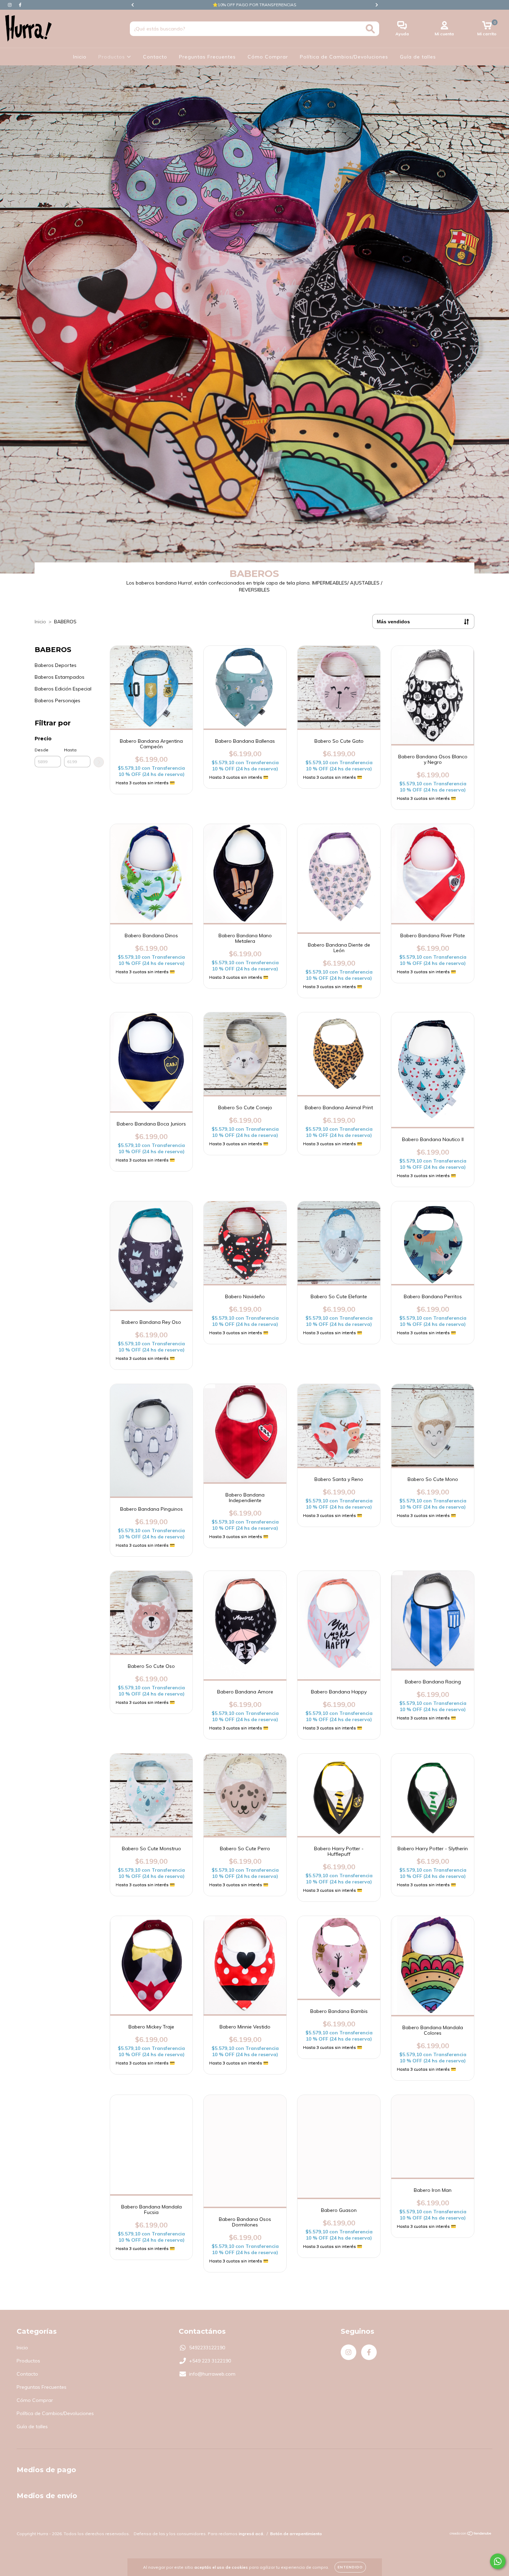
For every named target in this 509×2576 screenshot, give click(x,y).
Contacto (155, 57)
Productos (113, 57)
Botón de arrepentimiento (296, 2534)
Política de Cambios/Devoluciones (344, 57)
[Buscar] (370, 29)
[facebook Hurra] (20, 5)
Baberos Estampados (60, 677)
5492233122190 (207, 2348)
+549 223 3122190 (210, 2361)
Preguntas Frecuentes (207, 57)
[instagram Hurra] (10, 5)
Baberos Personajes (57, 701)
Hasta (70, 750)
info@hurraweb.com (212, 2374)
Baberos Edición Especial (63, 689)
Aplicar (99, 762)
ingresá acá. (251, 2534)
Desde (42, 750)
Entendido (350, 2567)
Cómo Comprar (268, 57)
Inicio (80, 57)
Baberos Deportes (56, 665)
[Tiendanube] (471, 2534)
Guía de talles (418, 57)
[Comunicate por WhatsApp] (498, 2561)
